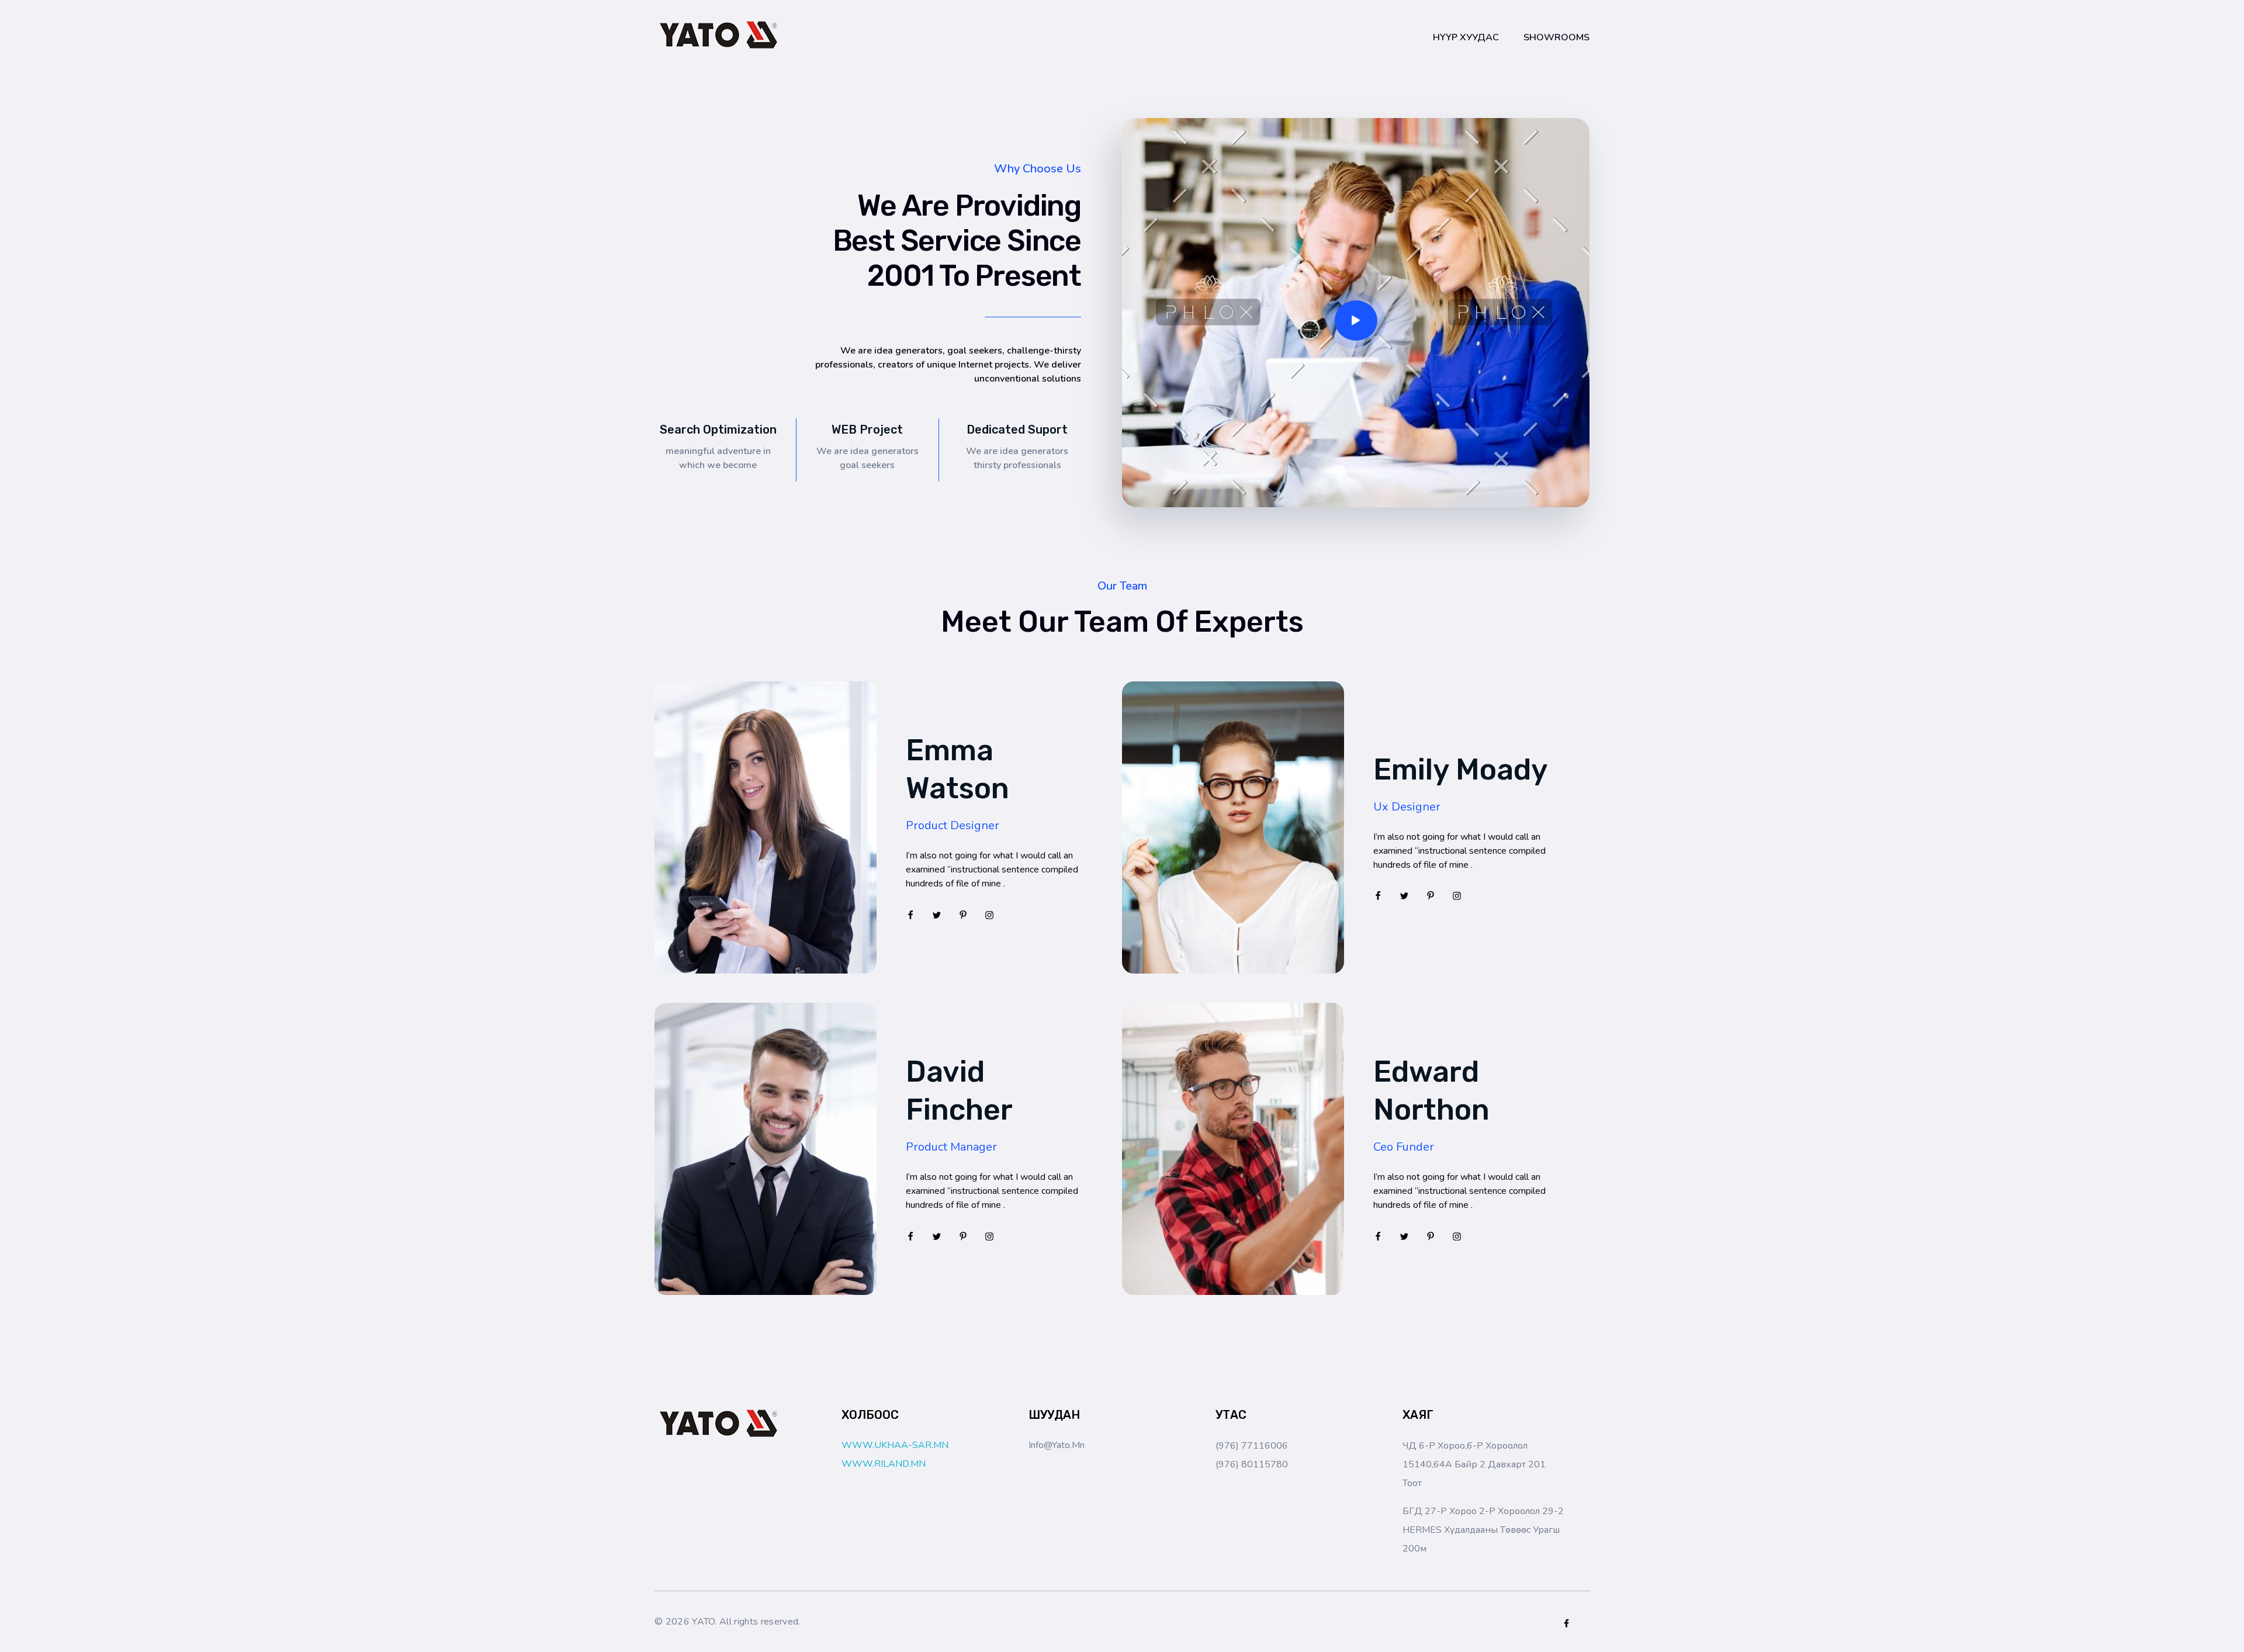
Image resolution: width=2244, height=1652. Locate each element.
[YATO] (719, 35)
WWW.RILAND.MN (884, 1464)
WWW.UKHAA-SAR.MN (895, 1445)
